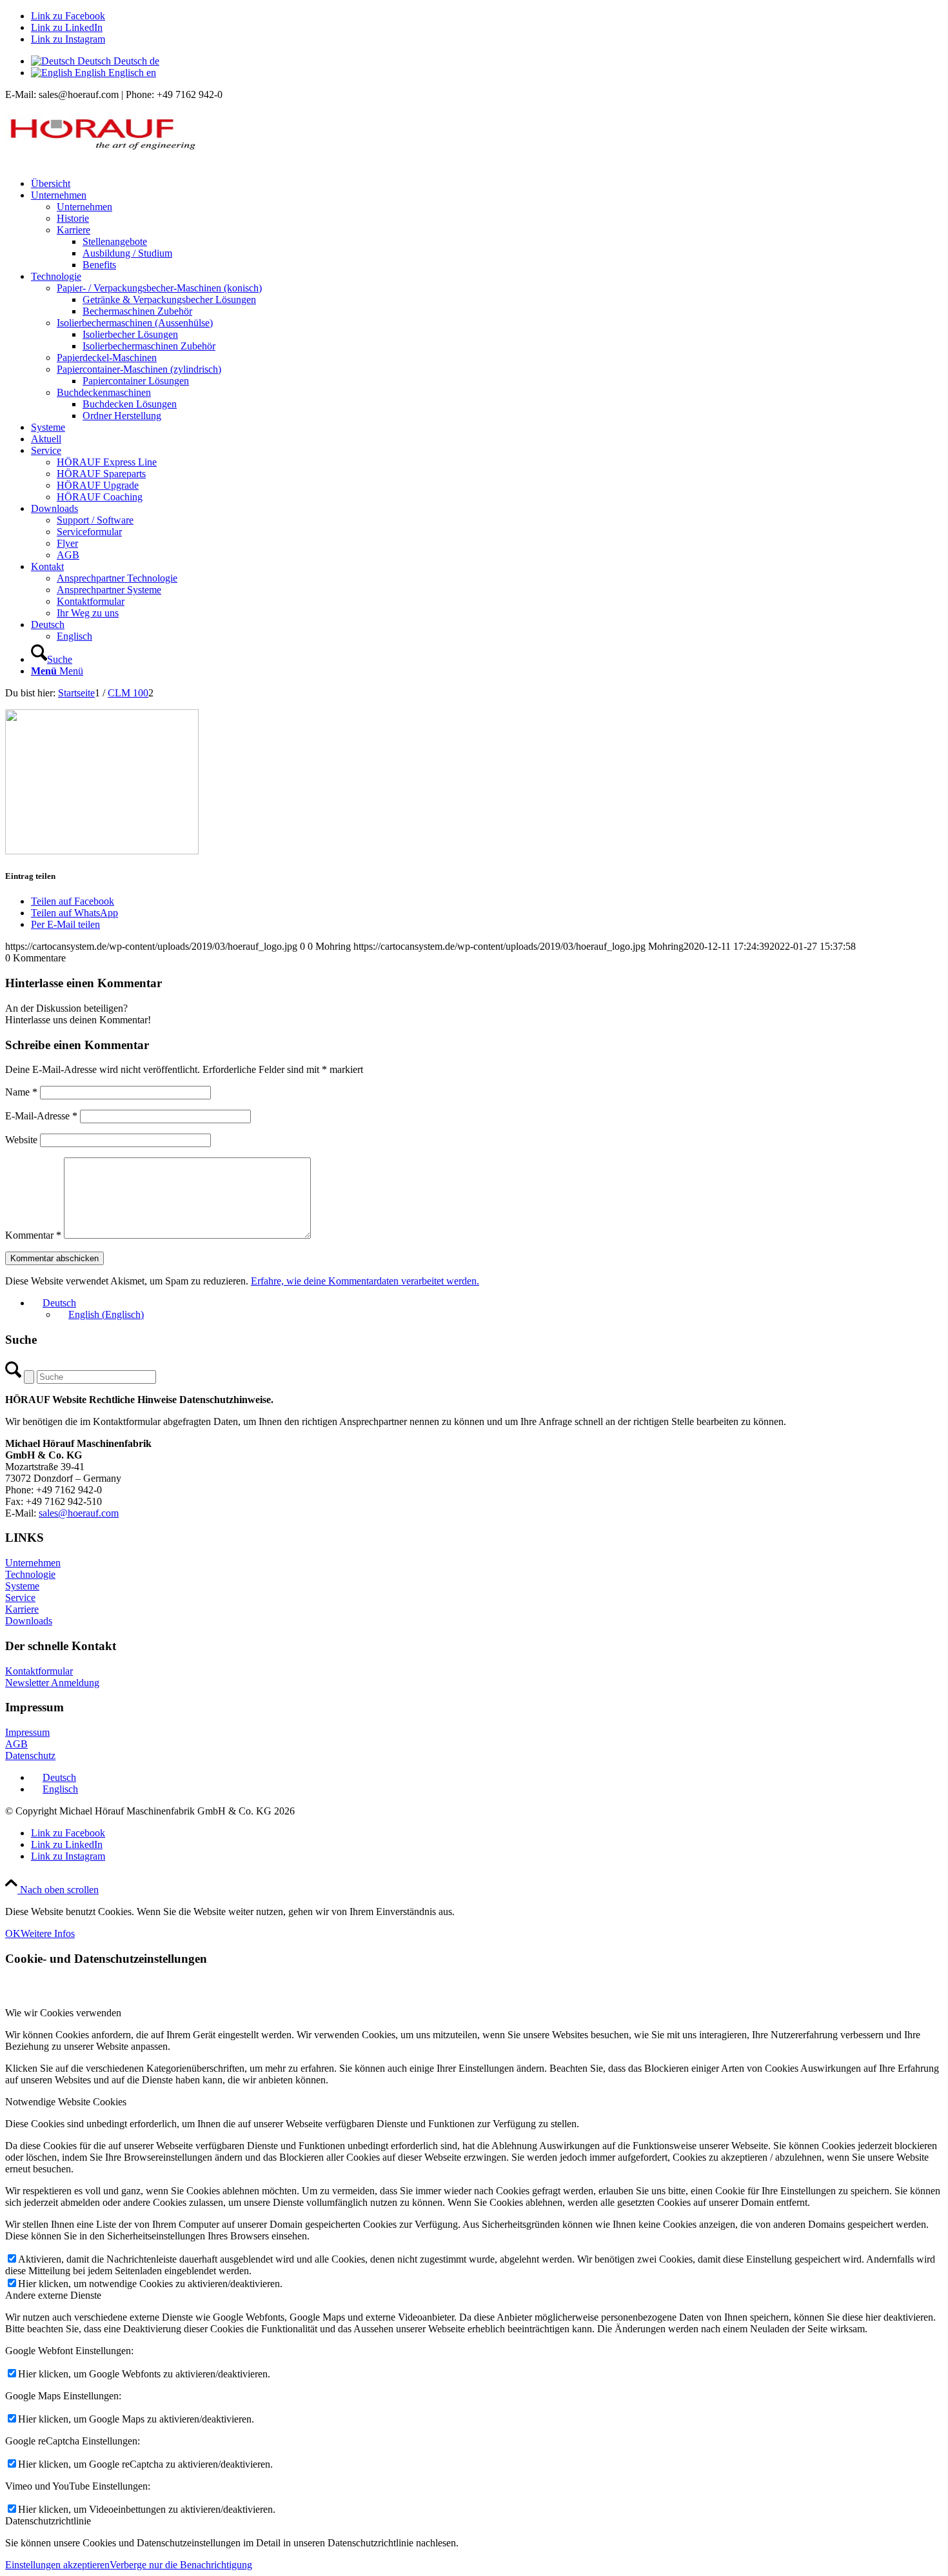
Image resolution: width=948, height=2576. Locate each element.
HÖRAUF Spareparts (101, 474)
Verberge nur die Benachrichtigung (181, 2565)
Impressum (27, 1732)
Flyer (67, 543)
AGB (68, 555)
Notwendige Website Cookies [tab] (66, 2102)
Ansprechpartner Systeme (109, 590)
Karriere (74, 230)
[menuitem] (487, 184)
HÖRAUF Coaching (100, 497)
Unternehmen (84, 207)
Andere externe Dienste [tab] (53, 2295)
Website (21, 1140)
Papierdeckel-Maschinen (107, 358)
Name (21, 1092)
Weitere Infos (48, 1933)
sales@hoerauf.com (79, 1513)
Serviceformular (89, 532)
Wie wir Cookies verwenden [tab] (63, 2013)
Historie (73, 218)
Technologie (30, 1574)
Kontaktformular (91, 601)
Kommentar (33, 1235)
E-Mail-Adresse (41, 1116)
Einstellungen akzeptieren (57, 2565)
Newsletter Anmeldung (52, 1683)
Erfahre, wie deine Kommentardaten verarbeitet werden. (365, 1281)
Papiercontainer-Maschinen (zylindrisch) (139, 369)
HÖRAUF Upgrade (98, 485)
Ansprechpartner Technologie (117, 578)
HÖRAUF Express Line (107, 462)
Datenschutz (30, 1755)
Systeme (22, 1586)
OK (13, 1933)
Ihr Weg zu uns (88, 613)
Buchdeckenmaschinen (104, 392)
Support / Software (95, 520)
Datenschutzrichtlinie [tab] (48, 2521)
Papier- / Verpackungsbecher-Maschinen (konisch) (159, 288)
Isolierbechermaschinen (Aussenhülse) (135, 323)
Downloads (29, 1621)
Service (20, 1598)
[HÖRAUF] (102, 162)
